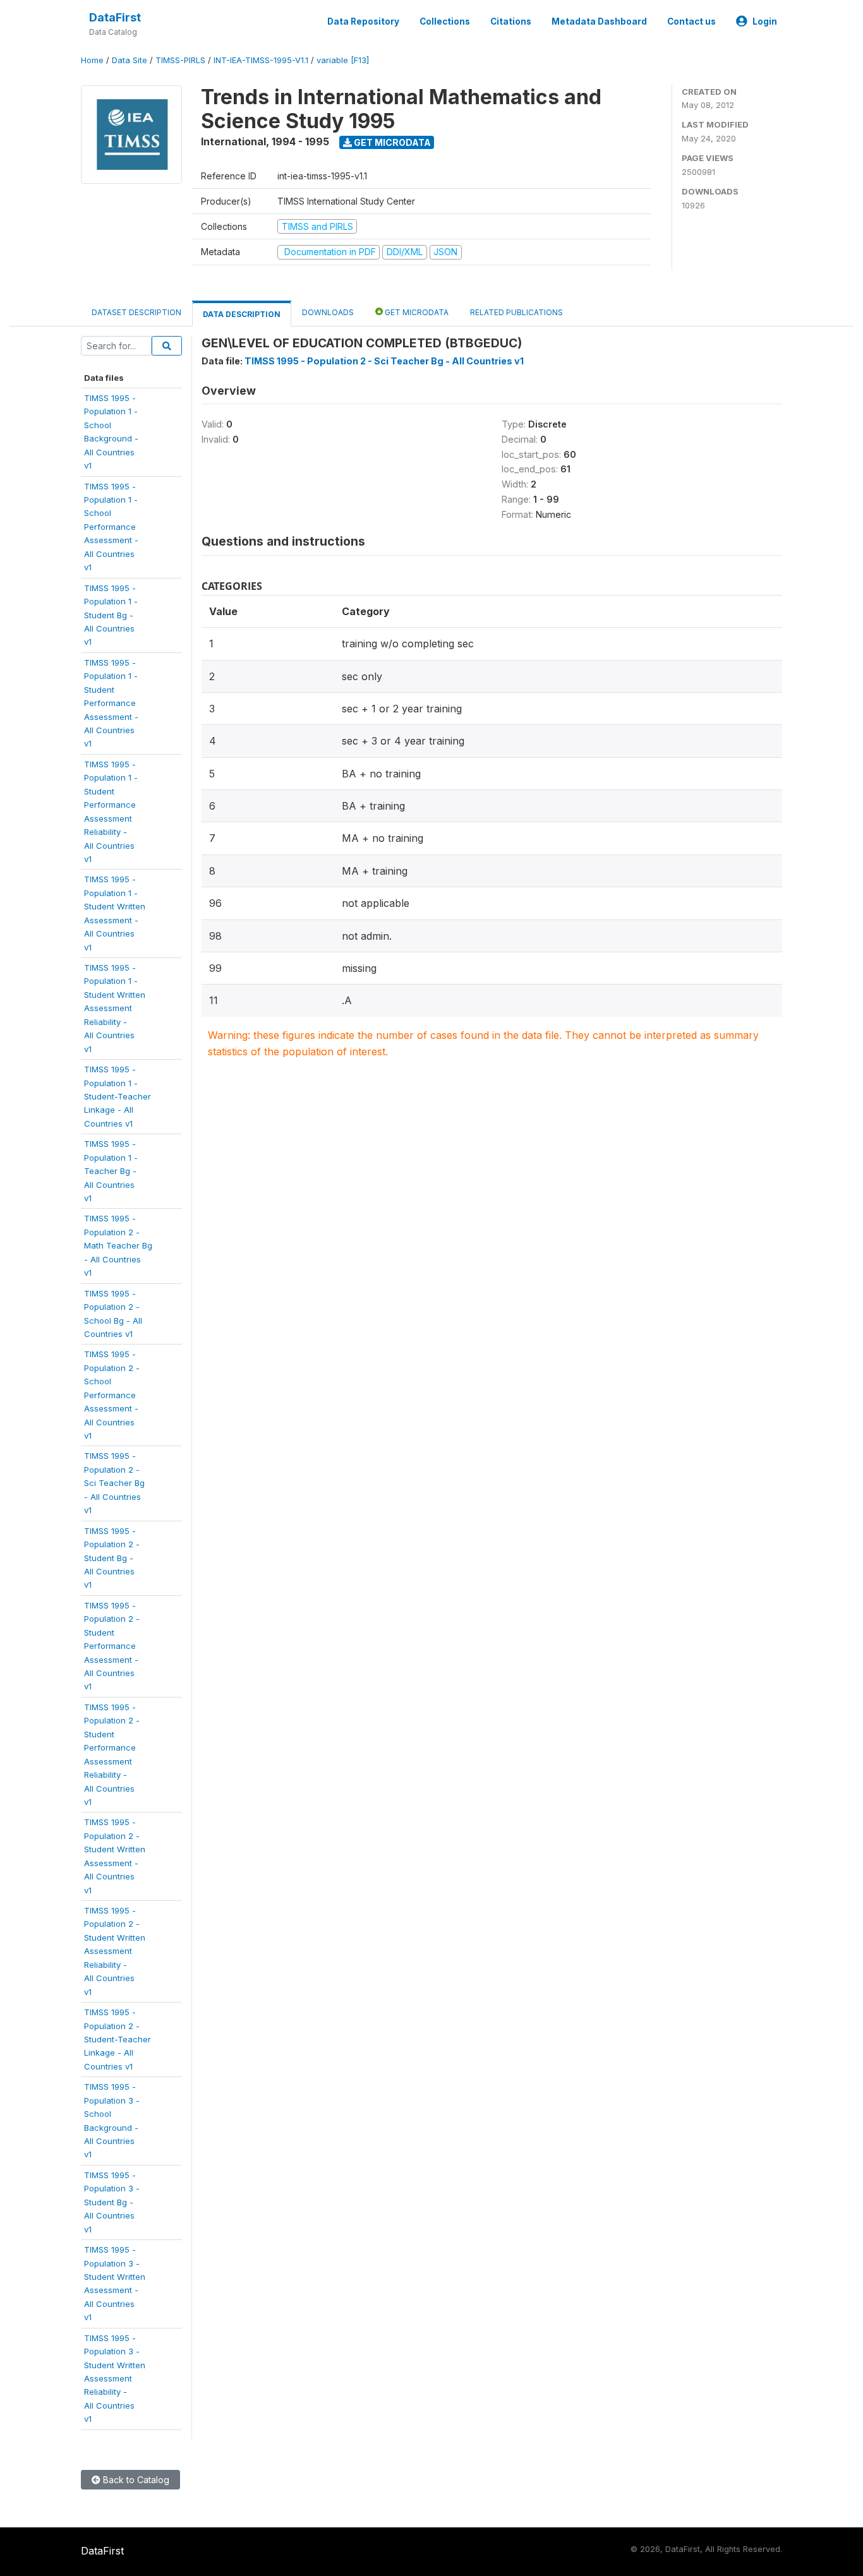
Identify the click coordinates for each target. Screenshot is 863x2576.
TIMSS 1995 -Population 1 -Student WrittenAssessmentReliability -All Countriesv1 (115, 1008)
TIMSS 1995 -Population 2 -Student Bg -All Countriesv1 (112, 1558)
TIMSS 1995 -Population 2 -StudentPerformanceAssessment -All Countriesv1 (112, 1646)
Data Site (130, 60)
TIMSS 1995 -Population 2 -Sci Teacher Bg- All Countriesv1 (114, 1483)
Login (765, 21)
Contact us (691, 21)
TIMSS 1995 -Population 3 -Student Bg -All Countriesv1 (112, 2202)
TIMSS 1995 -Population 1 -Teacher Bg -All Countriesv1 (111, 1171)
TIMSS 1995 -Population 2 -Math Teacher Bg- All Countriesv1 (118, 1245)
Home (92, 60)
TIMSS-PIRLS (180, 60)
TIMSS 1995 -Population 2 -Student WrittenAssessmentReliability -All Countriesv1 (115, 1951)
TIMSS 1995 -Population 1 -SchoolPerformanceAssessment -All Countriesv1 (111, 527)
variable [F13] (343, 60)
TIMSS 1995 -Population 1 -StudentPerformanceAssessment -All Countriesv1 (111, 703)
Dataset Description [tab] (136, 312)
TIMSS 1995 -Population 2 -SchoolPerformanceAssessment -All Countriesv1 (112, 1395)
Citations (511, 21)
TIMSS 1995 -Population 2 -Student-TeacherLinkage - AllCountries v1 (118, 2039)
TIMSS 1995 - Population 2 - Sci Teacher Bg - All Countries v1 (384, 361)
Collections (445, 21)
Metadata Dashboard (599, 21)
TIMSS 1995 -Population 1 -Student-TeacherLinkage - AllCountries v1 (118, 1096)
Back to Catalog (135, 2480)
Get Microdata (391, 142)
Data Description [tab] (242, 314)
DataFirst (115, 17)
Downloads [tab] (328, 312)
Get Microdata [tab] (416, 312)
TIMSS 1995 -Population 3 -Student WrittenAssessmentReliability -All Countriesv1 (115, 2379)
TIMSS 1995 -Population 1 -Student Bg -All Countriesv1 (111, 615)
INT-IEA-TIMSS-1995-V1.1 (261, 60)
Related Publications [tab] (516, 312)
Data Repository (363, 21)
